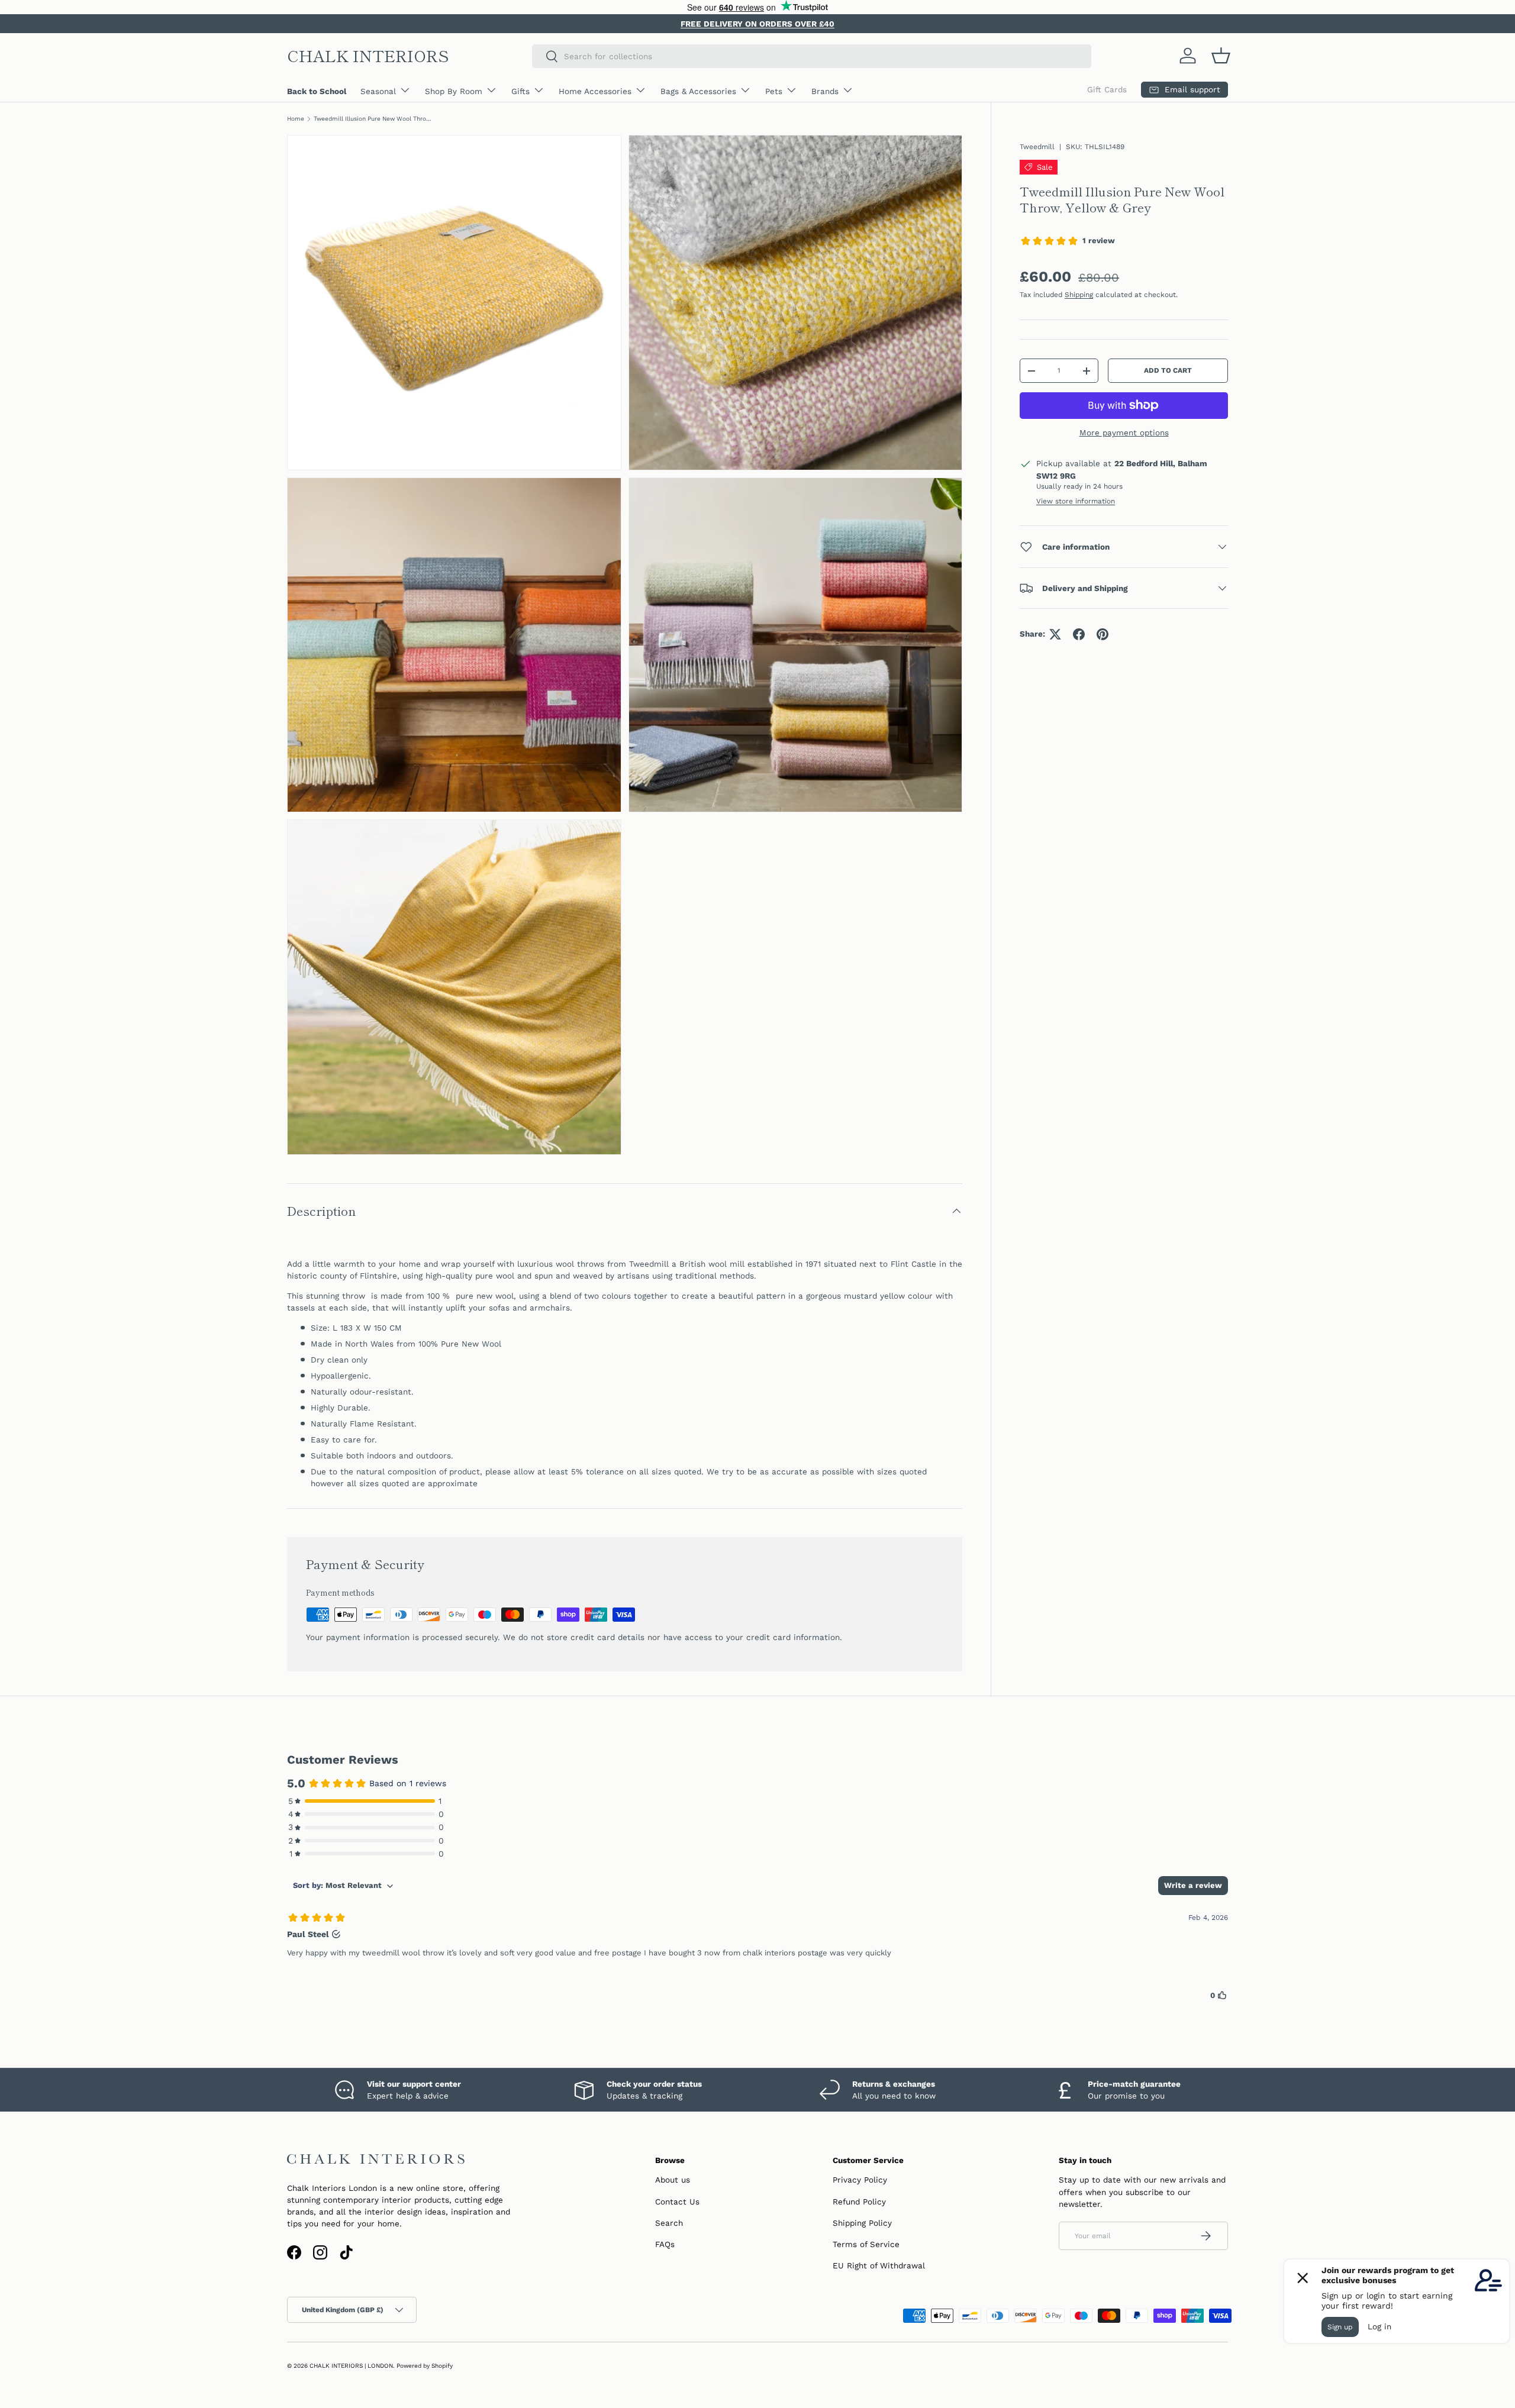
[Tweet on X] (1055, 634)
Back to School (317, 91)
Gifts (520, 91)
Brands (825, 91)
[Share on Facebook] (1079, 634)
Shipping (1079, 295)
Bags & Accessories (698, 91)
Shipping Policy (862, 2223)
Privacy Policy (860, 2180)
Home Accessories (595, 91)
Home (296, 119)
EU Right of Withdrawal (879, 2265)
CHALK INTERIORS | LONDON (351, 2366)
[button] (1221, 56)
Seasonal (378, 91)
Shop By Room (454, 91)
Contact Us (677, 2202)
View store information (1076, 501)
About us (673, 2180)
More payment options (1124, 432)
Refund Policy (859, 2202)
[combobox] (812, 56)
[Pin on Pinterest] (1103, 634)
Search (669, 2223)
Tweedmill (1037, 147)
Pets (774, 91)
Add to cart (1168, 371)
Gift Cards (1107, 89)
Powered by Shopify (425, 2366)
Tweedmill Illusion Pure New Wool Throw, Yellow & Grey (374, 119)
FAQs (665, 2244)
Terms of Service (866, 2244)
